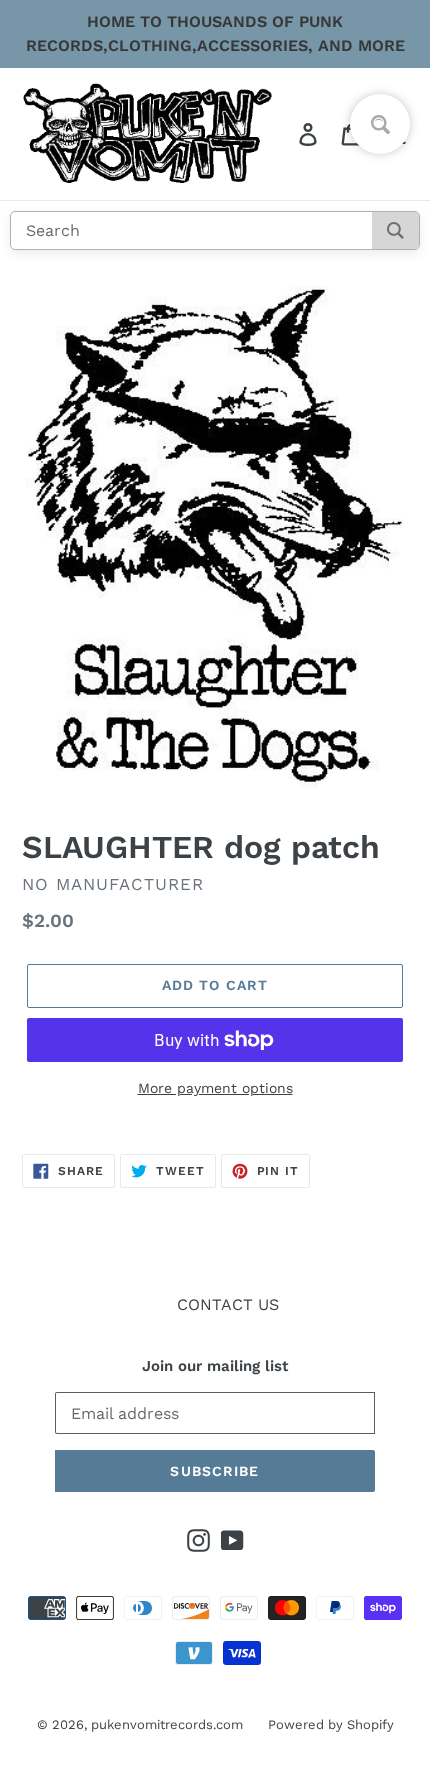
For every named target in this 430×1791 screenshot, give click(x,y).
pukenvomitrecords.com (167, 1724)
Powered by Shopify (331, 1724)
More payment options (215, 1088)
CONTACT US (228, 1304)
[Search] (395, 230)
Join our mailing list (215, 1366)
